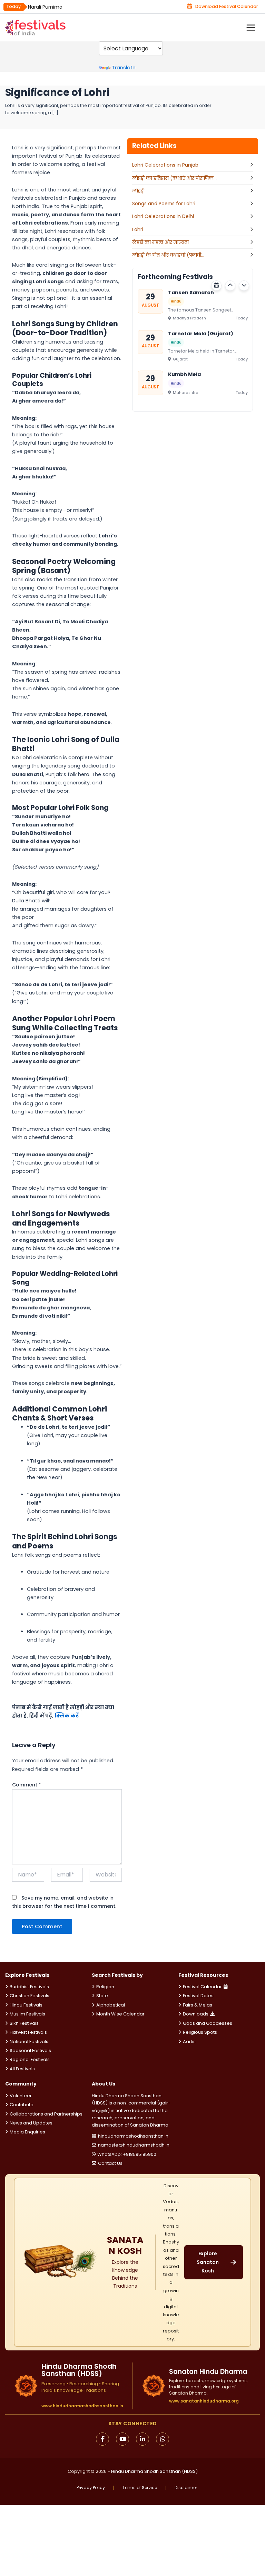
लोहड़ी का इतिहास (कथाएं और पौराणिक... (174, 178)
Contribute (22, 2105)
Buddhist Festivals (29, 1987)
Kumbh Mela (184, 374)
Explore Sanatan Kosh (208, 2262)
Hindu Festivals (26, 2005)
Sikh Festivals (24, 2023)
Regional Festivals (30, 2059)
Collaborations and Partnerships (46, 2114)
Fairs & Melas (198, 2005)
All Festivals (22, 2069)
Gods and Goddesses (208, 2023)
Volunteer (21, 2096)
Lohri (138, 229)
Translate (124, 68)
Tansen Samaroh (191, 293)
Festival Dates (198, 1996)
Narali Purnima (45, 7)
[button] (230, 286)
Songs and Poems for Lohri (164, 204)
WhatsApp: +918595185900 (127, 2154)
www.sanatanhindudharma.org (204, 2401)
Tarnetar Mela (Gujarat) (201, 333)
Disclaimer (186, 2488)
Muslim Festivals (27, 2014)
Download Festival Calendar (227, 6)
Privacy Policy (91, 2488)
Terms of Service (140, 2488)
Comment (27, 1785)
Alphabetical (111, 2005)
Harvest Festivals (28, 2032)
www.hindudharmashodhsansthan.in (82, 2406)
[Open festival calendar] (216, 286)
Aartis (189, 2042)
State (102, 1996)
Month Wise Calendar (120, 2014)
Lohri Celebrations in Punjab (165, 165)
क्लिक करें (67, 1716)
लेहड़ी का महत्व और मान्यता (160, 242)
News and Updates (31, 2123)
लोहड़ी (138, 191)
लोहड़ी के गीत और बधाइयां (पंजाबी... (168, 255)
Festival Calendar (202, 1987)
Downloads (196, 2014)
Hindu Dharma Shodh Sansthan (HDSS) (154, 2471)
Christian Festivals (30, 1996)
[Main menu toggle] (251, 28)
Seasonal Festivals (30, 2050)
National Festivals (29, 2042)
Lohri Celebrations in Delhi (163, 216)
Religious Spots (200, 2032)
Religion (105, 1987)
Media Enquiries (27, 2132)
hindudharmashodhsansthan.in (133, 2136)
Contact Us (110, 2163)
